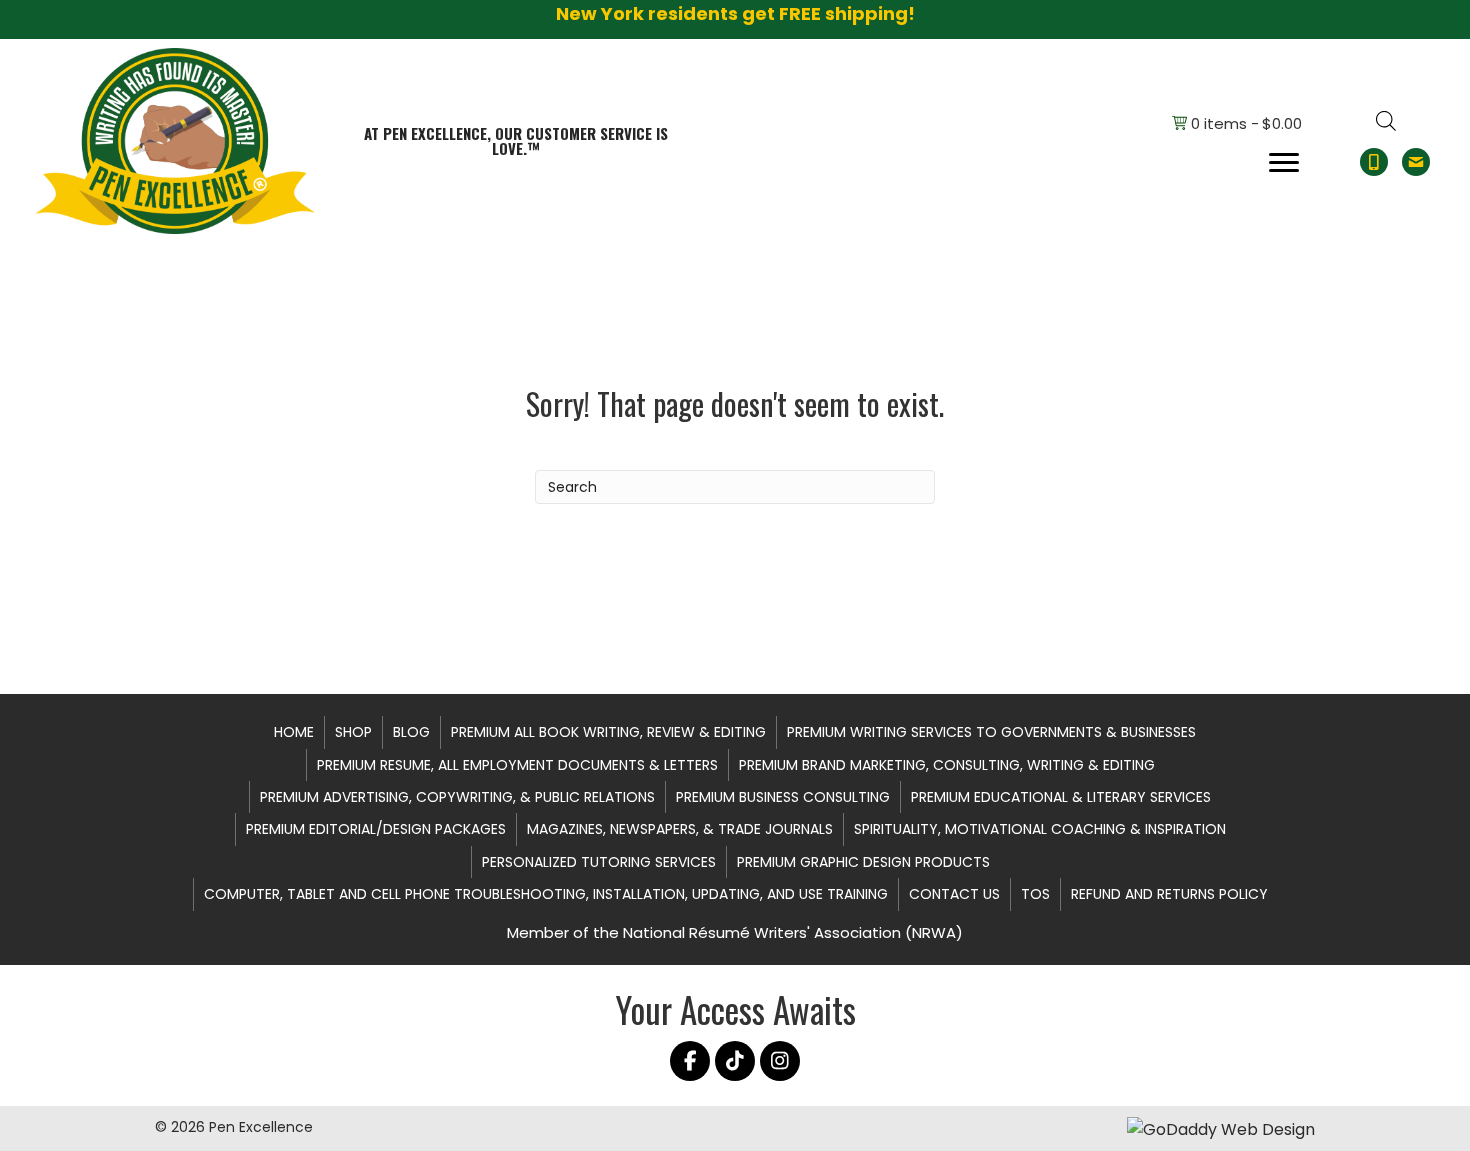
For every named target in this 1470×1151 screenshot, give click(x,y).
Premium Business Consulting (783, 797)
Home (294, 732)
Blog (411, 732)
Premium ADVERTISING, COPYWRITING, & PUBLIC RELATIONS (457, 797)
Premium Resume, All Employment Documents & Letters (517, 765)
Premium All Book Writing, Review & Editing (608, 732)
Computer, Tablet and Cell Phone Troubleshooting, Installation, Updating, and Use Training (546, 894)
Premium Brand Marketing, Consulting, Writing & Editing (947, 765)
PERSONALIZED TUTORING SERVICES (599, 862)
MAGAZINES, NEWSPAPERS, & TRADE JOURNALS (680, 829)
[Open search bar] (1386, 121)
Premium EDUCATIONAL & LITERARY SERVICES (1061, 797)
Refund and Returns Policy (1169, 894)
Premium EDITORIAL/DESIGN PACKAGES (376, 829)
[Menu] (1284, 163)
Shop (353, 732)
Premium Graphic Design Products (863, 862)
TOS (1035, 894)
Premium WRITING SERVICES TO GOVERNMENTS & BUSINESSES (991, 732)
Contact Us (954, 894)
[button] (690, 1061)
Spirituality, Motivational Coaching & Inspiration (1040, 829)
